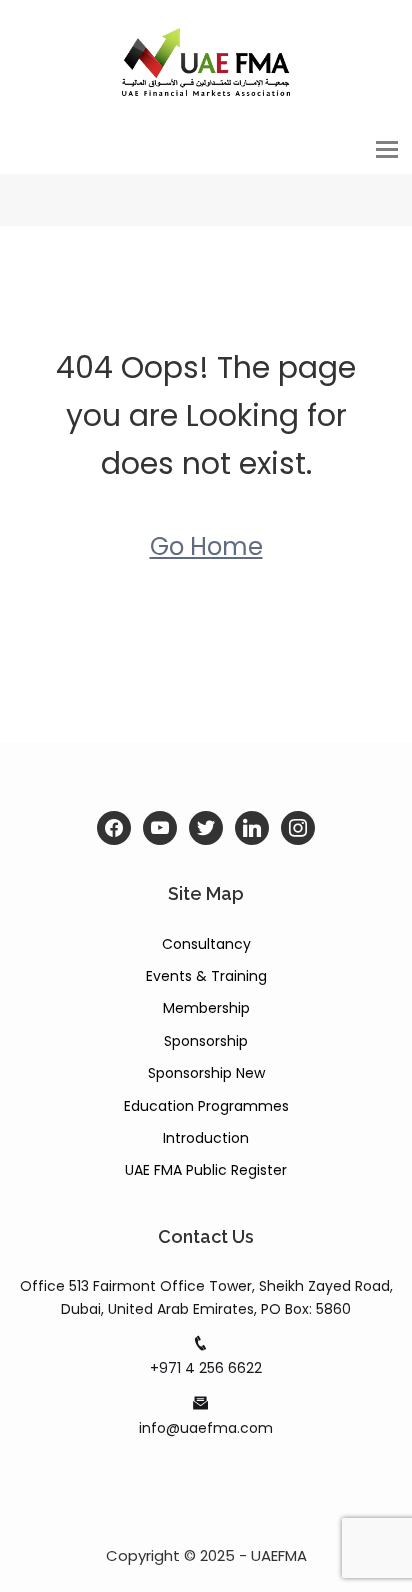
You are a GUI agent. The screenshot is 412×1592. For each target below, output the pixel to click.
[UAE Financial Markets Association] (206, 61)
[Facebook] (114, 828)
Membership (206, 1008)
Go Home (206, 546)
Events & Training (206, 976)
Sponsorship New (206, 1073)
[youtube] (160, 828)
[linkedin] (252, 828)
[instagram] (298, 828)
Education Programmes (206, 1106)
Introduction (206, 1138)
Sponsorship (206, 1041)
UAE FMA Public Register (206, 1170)
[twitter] (206, 828)
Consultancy (206, 944)
